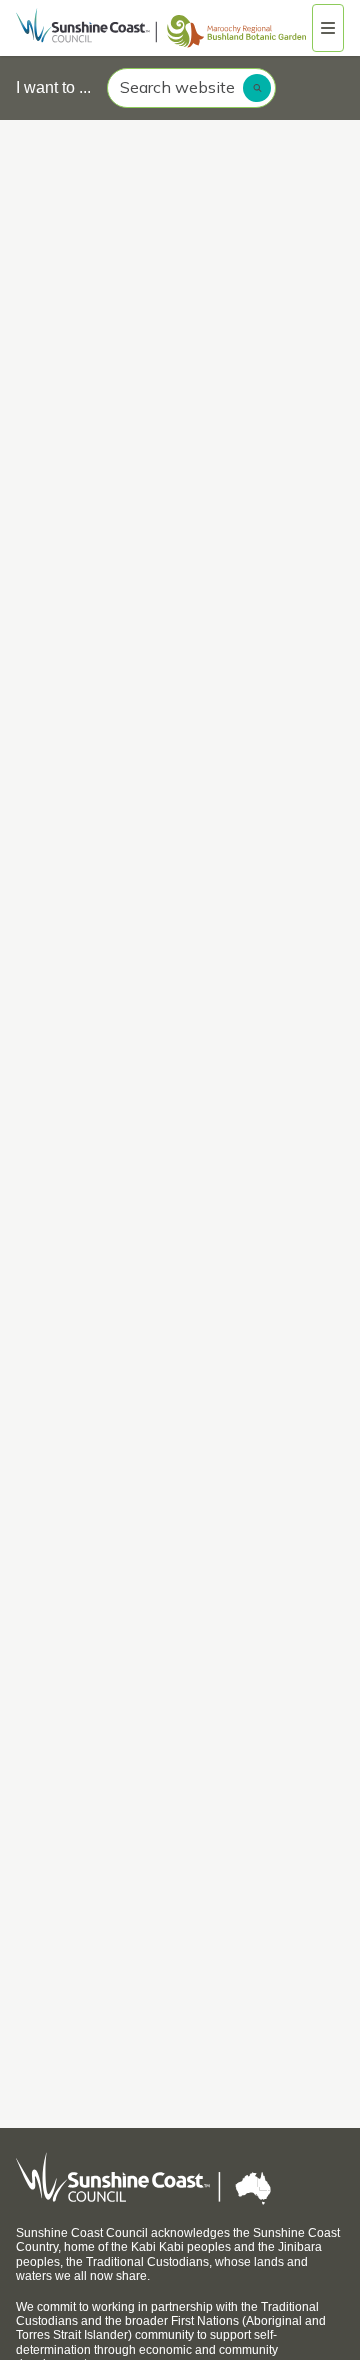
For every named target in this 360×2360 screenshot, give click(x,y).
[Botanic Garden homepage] (164, 28)
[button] (328, 28)
